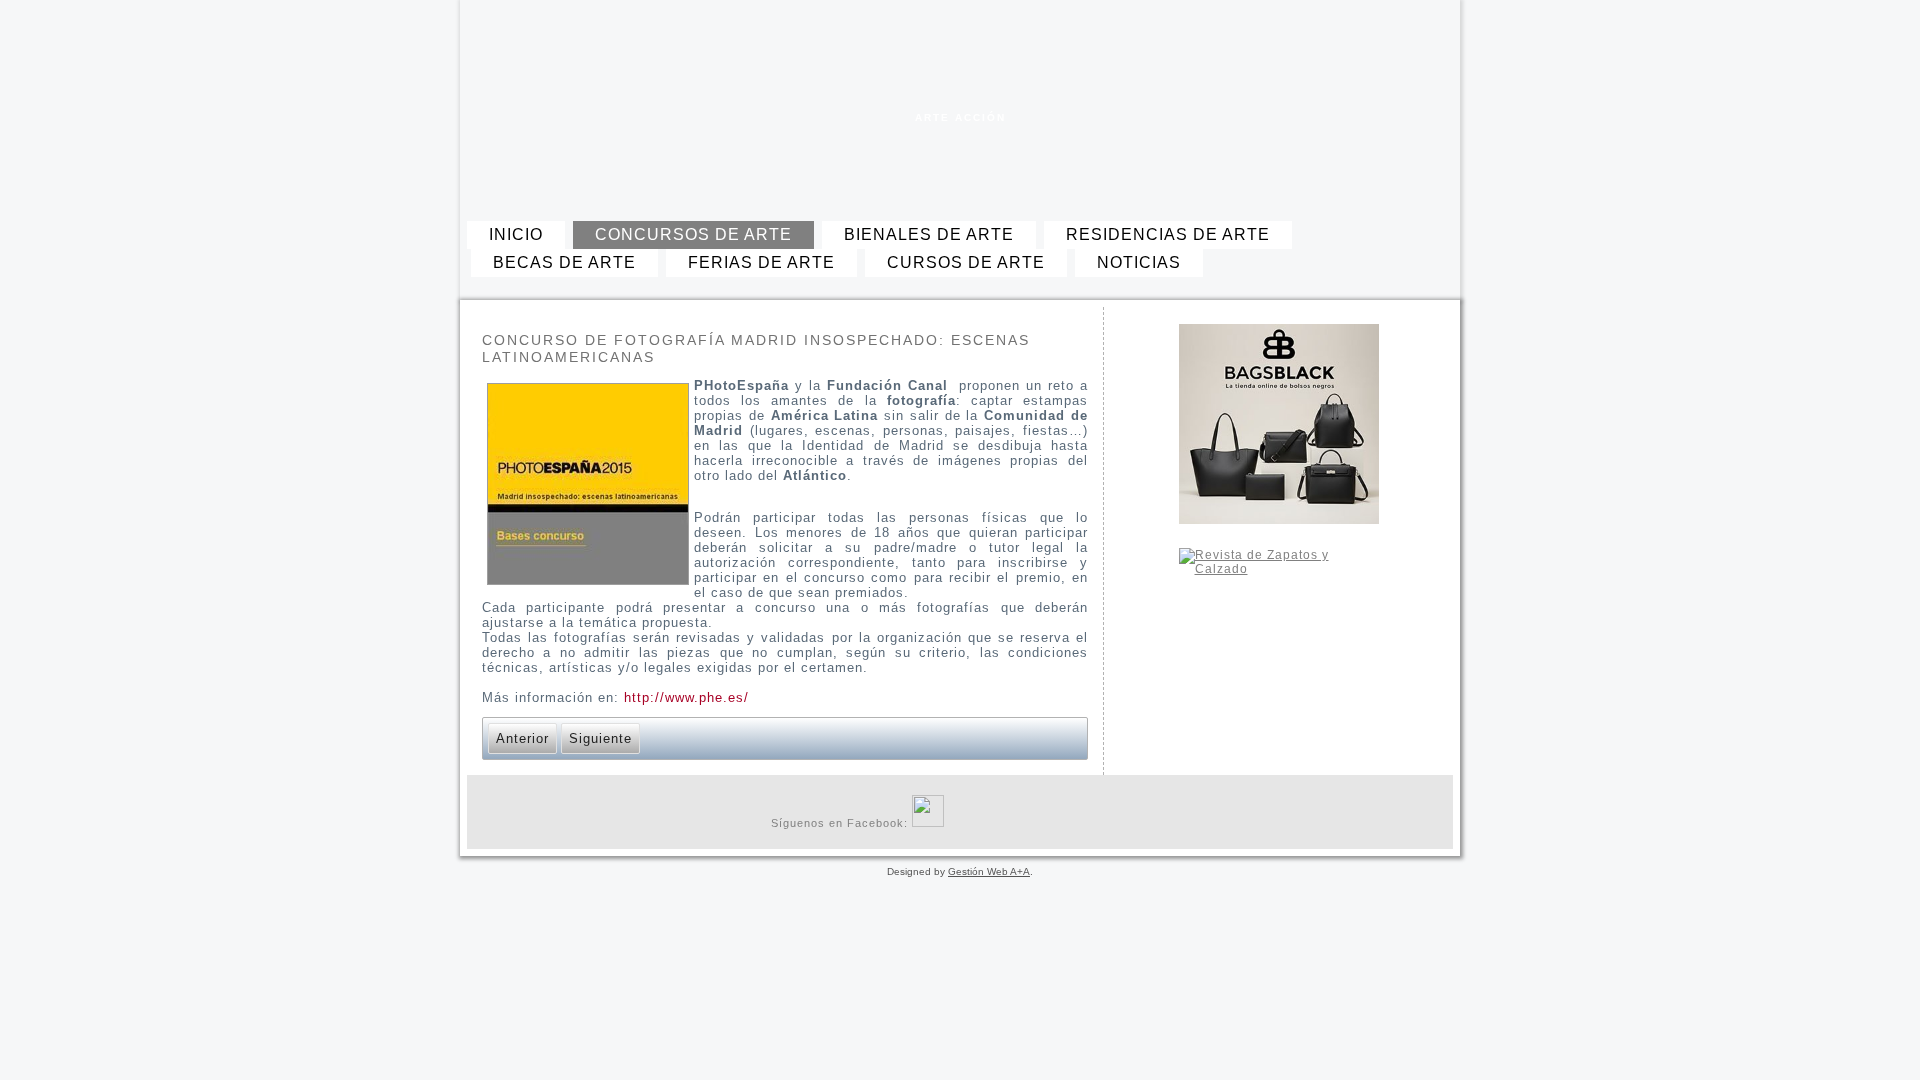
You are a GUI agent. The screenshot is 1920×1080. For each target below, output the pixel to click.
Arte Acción (960, 117)
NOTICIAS (1139, 262)
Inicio (516, 234)
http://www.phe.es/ (686, 697)
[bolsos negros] (1278, 424)
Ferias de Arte (761, 262)
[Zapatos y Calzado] (1278, 648)
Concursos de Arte (693, 234)
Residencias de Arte (1168, 234)
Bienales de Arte (929, 234)
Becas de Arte (564, 262)
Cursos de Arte (966, 262)
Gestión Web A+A (989, 871)
